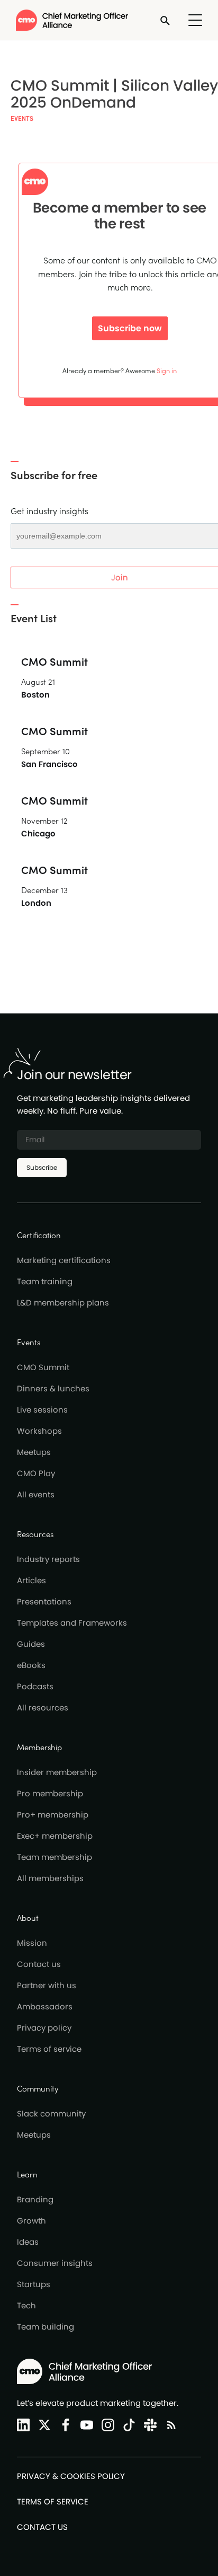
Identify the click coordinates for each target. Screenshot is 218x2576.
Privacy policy (44, 2028)
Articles (31, 1580)
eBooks (31, 1665)
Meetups (34, 1452)
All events (36, 1494)
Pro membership (50, 1793)
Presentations (44, 1602)
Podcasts (35, 1686)
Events (22, 118)
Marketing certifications (64, 1260)
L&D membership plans (63, 1303)
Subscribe (42, 1167)
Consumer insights (55, 2263)
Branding (35, 2199)
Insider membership (57, 1772)
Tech (26, 2305)
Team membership (54, 1857)
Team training (45, 1281)
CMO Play (36, 1473)
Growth (31, 2221)
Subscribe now (130, 328)
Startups (34, 2284)
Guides (31, 1644)
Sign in (167, 370)
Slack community (51, 2114)
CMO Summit (43, 1367)
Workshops (39, 1431)
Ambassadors (45, 2006)
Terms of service (49, 2049)
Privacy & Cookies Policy (71, 2476)
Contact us (39, 1964)
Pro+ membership (53, 1815)
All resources (43, 1708)
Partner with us (47, 1985)
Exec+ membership (55, 1836)
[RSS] (169, 2425)
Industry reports (48, 1559)
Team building (46, 2327)
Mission (32, 1943)
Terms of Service (53, 2502)
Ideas (28, 2242)
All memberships (50, 1878)
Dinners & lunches (53, 1388)
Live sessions (42, 1410)
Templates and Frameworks (72, 1623)
